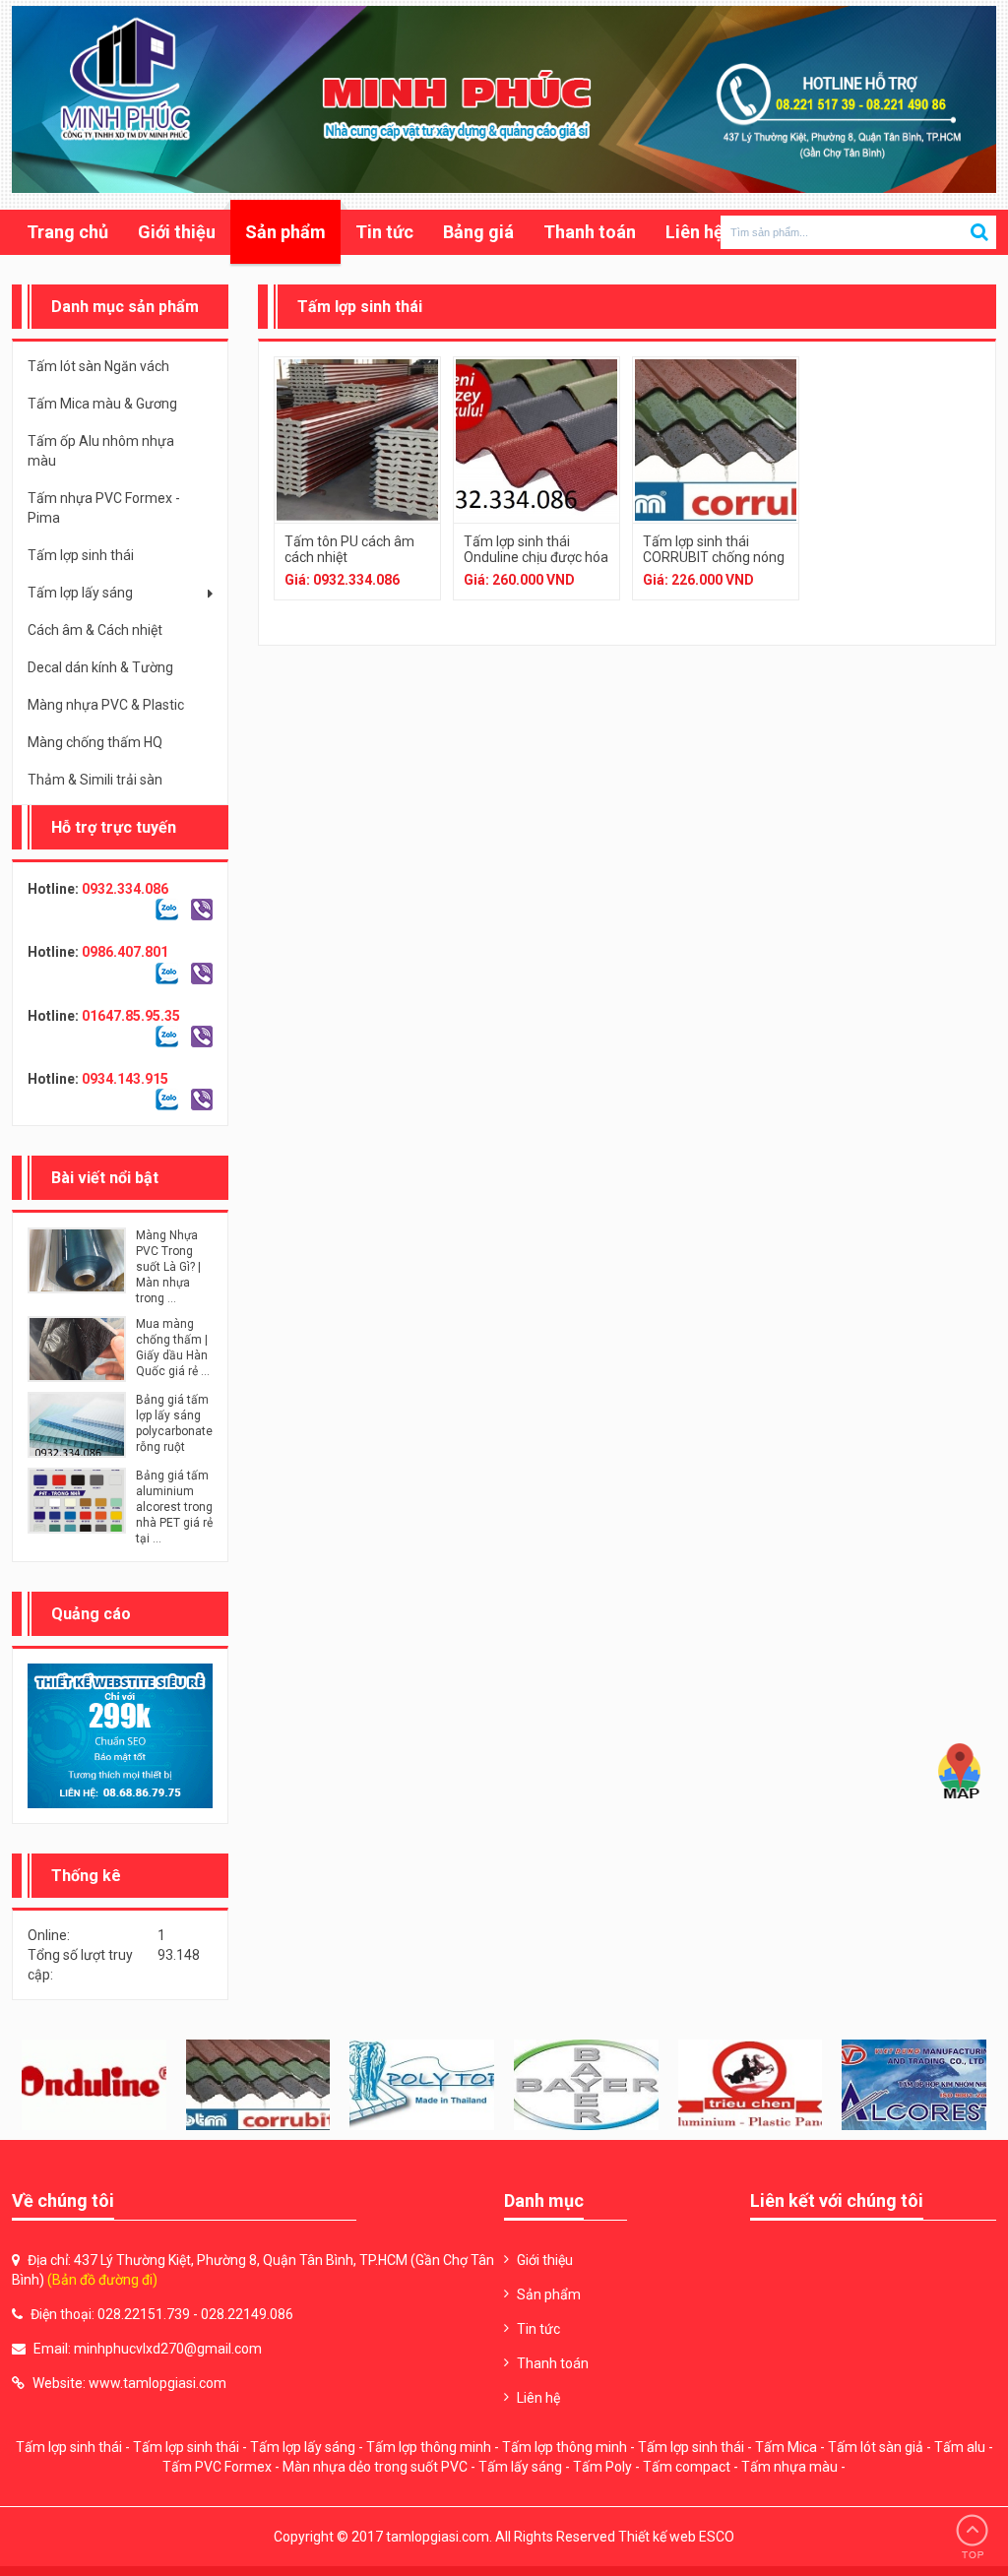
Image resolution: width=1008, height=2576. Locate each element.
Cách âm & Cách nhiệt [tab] (95, 630)
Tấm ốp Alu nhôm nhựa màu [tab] (101, 451)
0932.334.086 (125, 889)
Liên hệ (694, 232)
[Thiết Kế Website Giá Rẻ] (120, 1736)
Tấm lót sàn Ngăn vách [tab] (98, 366)
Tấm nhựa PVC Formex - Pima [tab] (104, 508)
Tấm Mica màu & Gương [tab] (102, 404)
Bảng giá (478, 232)
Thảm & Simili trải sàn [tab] (95, 780)
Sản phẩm (285, 232)
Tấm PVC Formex (217, 2467)
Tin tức (384, 232)
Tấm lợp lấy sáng (303, 2447)
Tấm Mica (786, 2447)
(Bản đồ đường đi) (102, 2280)
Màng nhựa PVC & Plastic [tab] (106, 705)
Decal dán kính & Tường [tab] (100, 667)
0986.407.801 (125, 952)
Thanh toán (590, 232)
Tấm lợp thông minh (429, 2447)
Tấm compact (687, 2467)
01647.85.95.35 (131, 1016)
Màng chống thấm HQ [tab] (95, 742)
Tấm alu (960, 2447)
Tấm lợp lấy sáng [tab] (80, 593)
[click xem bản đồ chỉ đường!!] (960, 1772)
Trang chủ (67, 232)
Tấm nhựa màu (789, 2467)
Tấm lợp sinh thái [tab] (81, 555)
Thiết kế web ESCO (676, 2537)
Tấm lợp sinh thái (69, 2447)
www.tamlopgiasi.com (157, 2383)
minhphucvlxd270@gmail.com (168, 2349)
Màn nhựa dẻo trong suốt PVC (375, 2467)
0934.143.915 (125, 1079)
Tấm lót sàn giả (876, 2447)
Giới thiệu (177, 232)
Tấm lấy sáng (520, 2467)
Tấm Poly (602, 2467)
